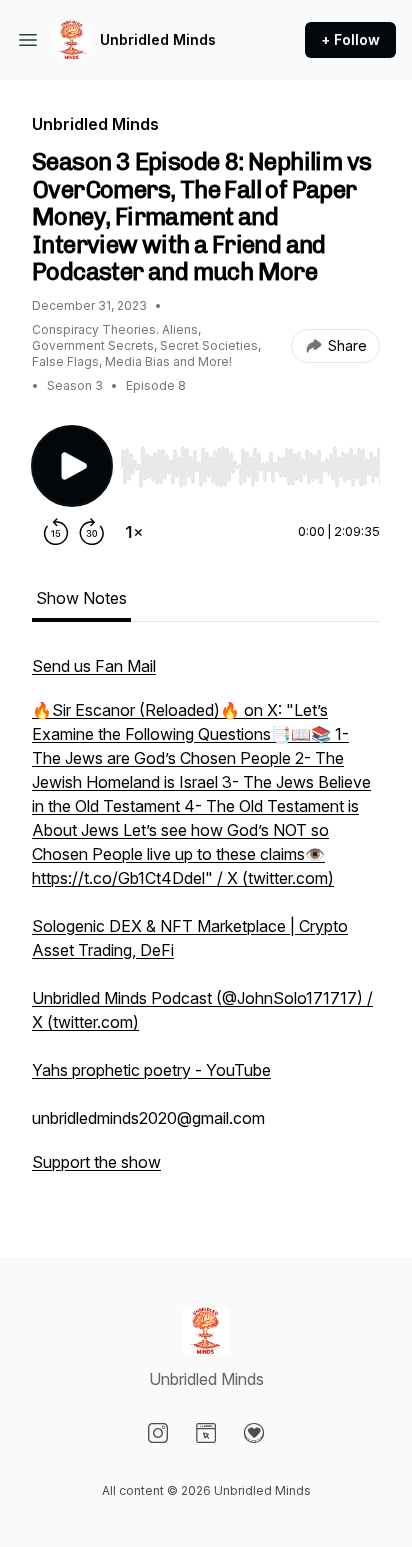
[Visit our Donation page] (254, 1433)
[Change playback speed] (134, 532)
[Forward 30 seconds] (92, 532)
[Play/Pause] (72, 466)
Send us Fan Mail (94, 666)
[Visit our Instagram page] (158, 1433)
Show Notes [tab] (81, 598)
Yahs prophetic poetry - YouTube (151, 1070)
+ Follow (350, 39)
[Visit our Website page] (206, 1433)
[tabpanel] (206, 924)
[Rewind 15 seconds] (56, 532)
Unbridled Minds (158, 39)
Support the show (96, 1162)
